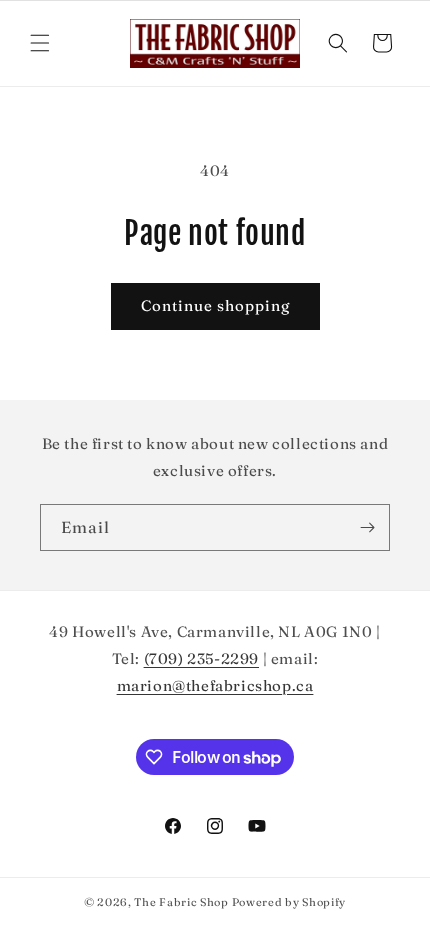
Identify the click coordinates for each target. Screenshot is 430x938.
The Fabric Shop (181, 902)
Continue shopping (215, 305)
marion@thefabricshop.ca (215, 685)
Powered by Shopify (289, 902)
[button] (40, 43)
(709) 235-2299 (201, 658)
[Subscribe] (367, 527)
